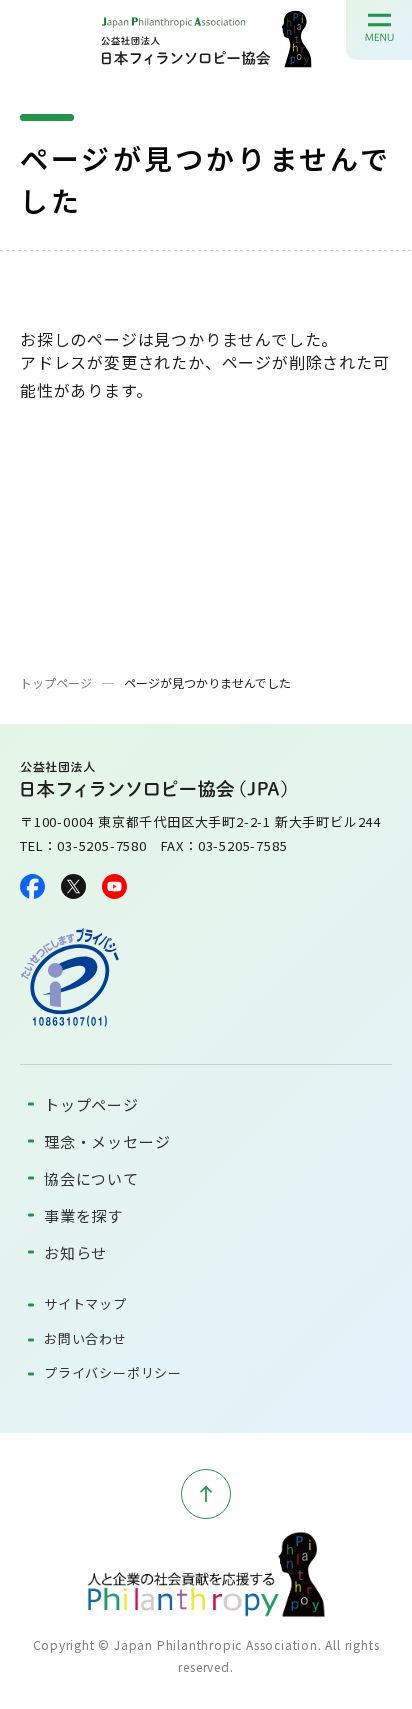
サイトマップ (85, 1303)
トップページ (56, 682)
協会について (91, 1178)
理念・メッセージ (107, 1141)
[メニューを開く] (379, 26)
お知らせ (75, 1252)
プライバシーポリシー (113, 1372)
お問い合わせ (85, 1338)
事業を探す (83, 1215)
